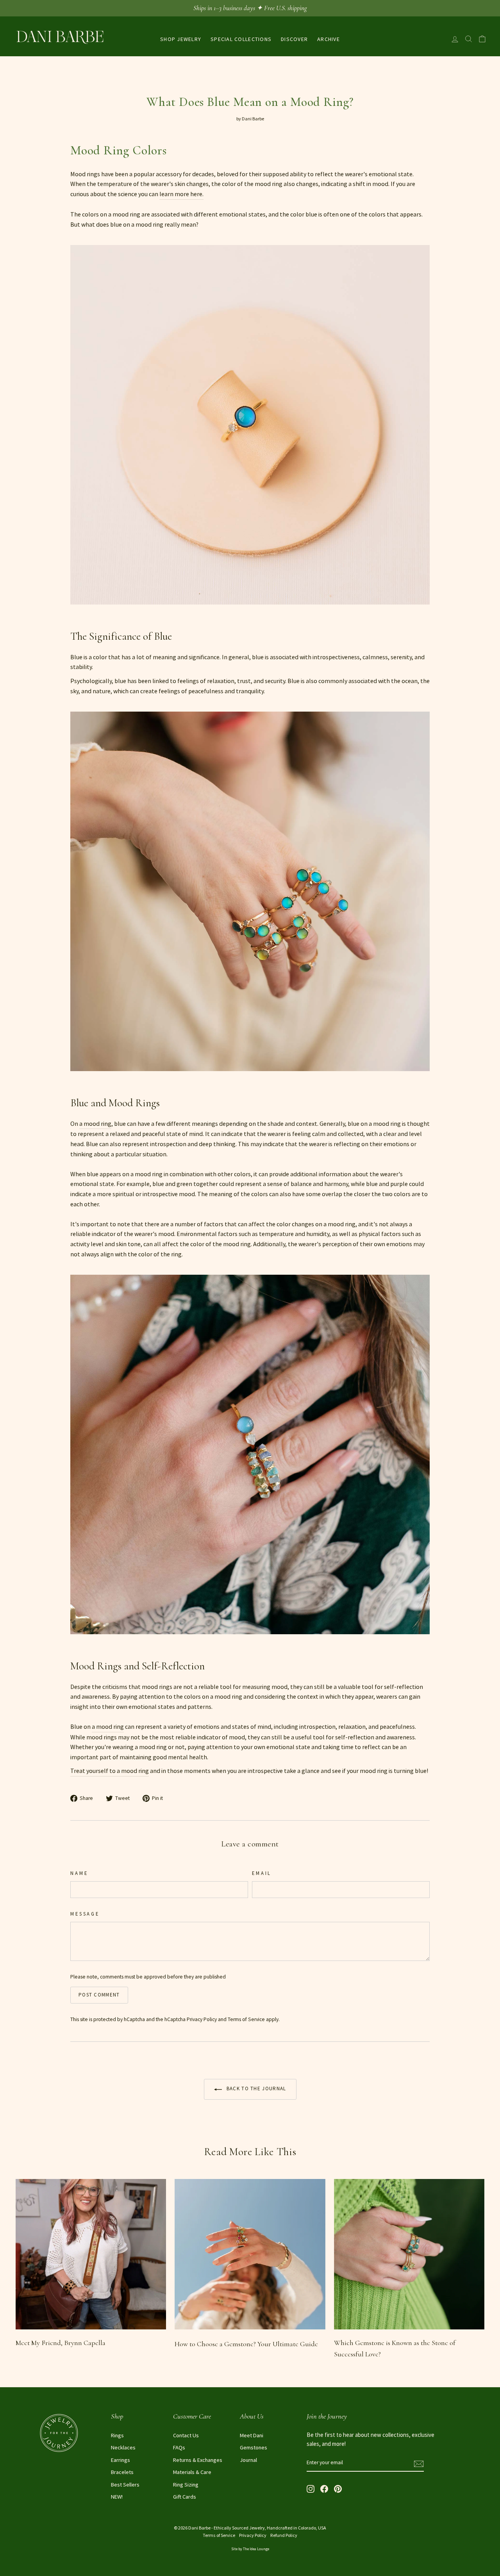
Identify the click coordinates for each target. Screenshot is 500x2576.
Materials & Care (192, 2472)
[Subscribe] (419, 2463)
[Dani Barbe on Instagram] (311, 2488)
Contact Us (186, 2435)
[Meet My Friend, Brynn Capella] (91, 2254)
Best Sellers (125, 2485)
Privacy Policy (202, 2019)
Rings (117, 2435)
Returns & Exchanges (198, 2460)
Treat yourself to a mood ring (110, 1771)
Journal (248, 2460)
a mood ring (95, 1123)
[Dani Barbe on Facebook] (324, 2488)
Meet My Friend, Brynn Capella (61, 2343)
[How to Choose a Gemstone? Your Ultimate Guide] (250, 2254)
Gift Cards (185, 2497)
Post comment (99, 1995)
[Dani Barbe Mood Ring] (250, 614)
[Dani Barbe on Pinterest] (338, 2488)
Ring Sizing (186, 2485)
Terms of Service (246, 2019)
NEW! (117, 2497)
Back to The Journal (256, 2089)
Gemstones (254, 2447)
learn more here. (181, 194)
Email (262, 1873)
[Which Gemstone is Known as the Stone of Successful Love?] (409, 2254)
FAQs (179, 2447)
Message (85, 1914)
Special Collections (241, 39)
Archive (329, 39)
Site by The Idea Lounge (250, 2549)
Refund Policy (284, 2535)
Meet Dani (252, 2435)
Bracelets (122, 2472)
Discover (294, 39)
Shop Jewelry (181, 39)
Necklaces (123, 2447)
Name (79, 1873)
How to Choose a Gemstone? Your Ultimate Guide (246, 2344)
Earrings (121, 2460)
